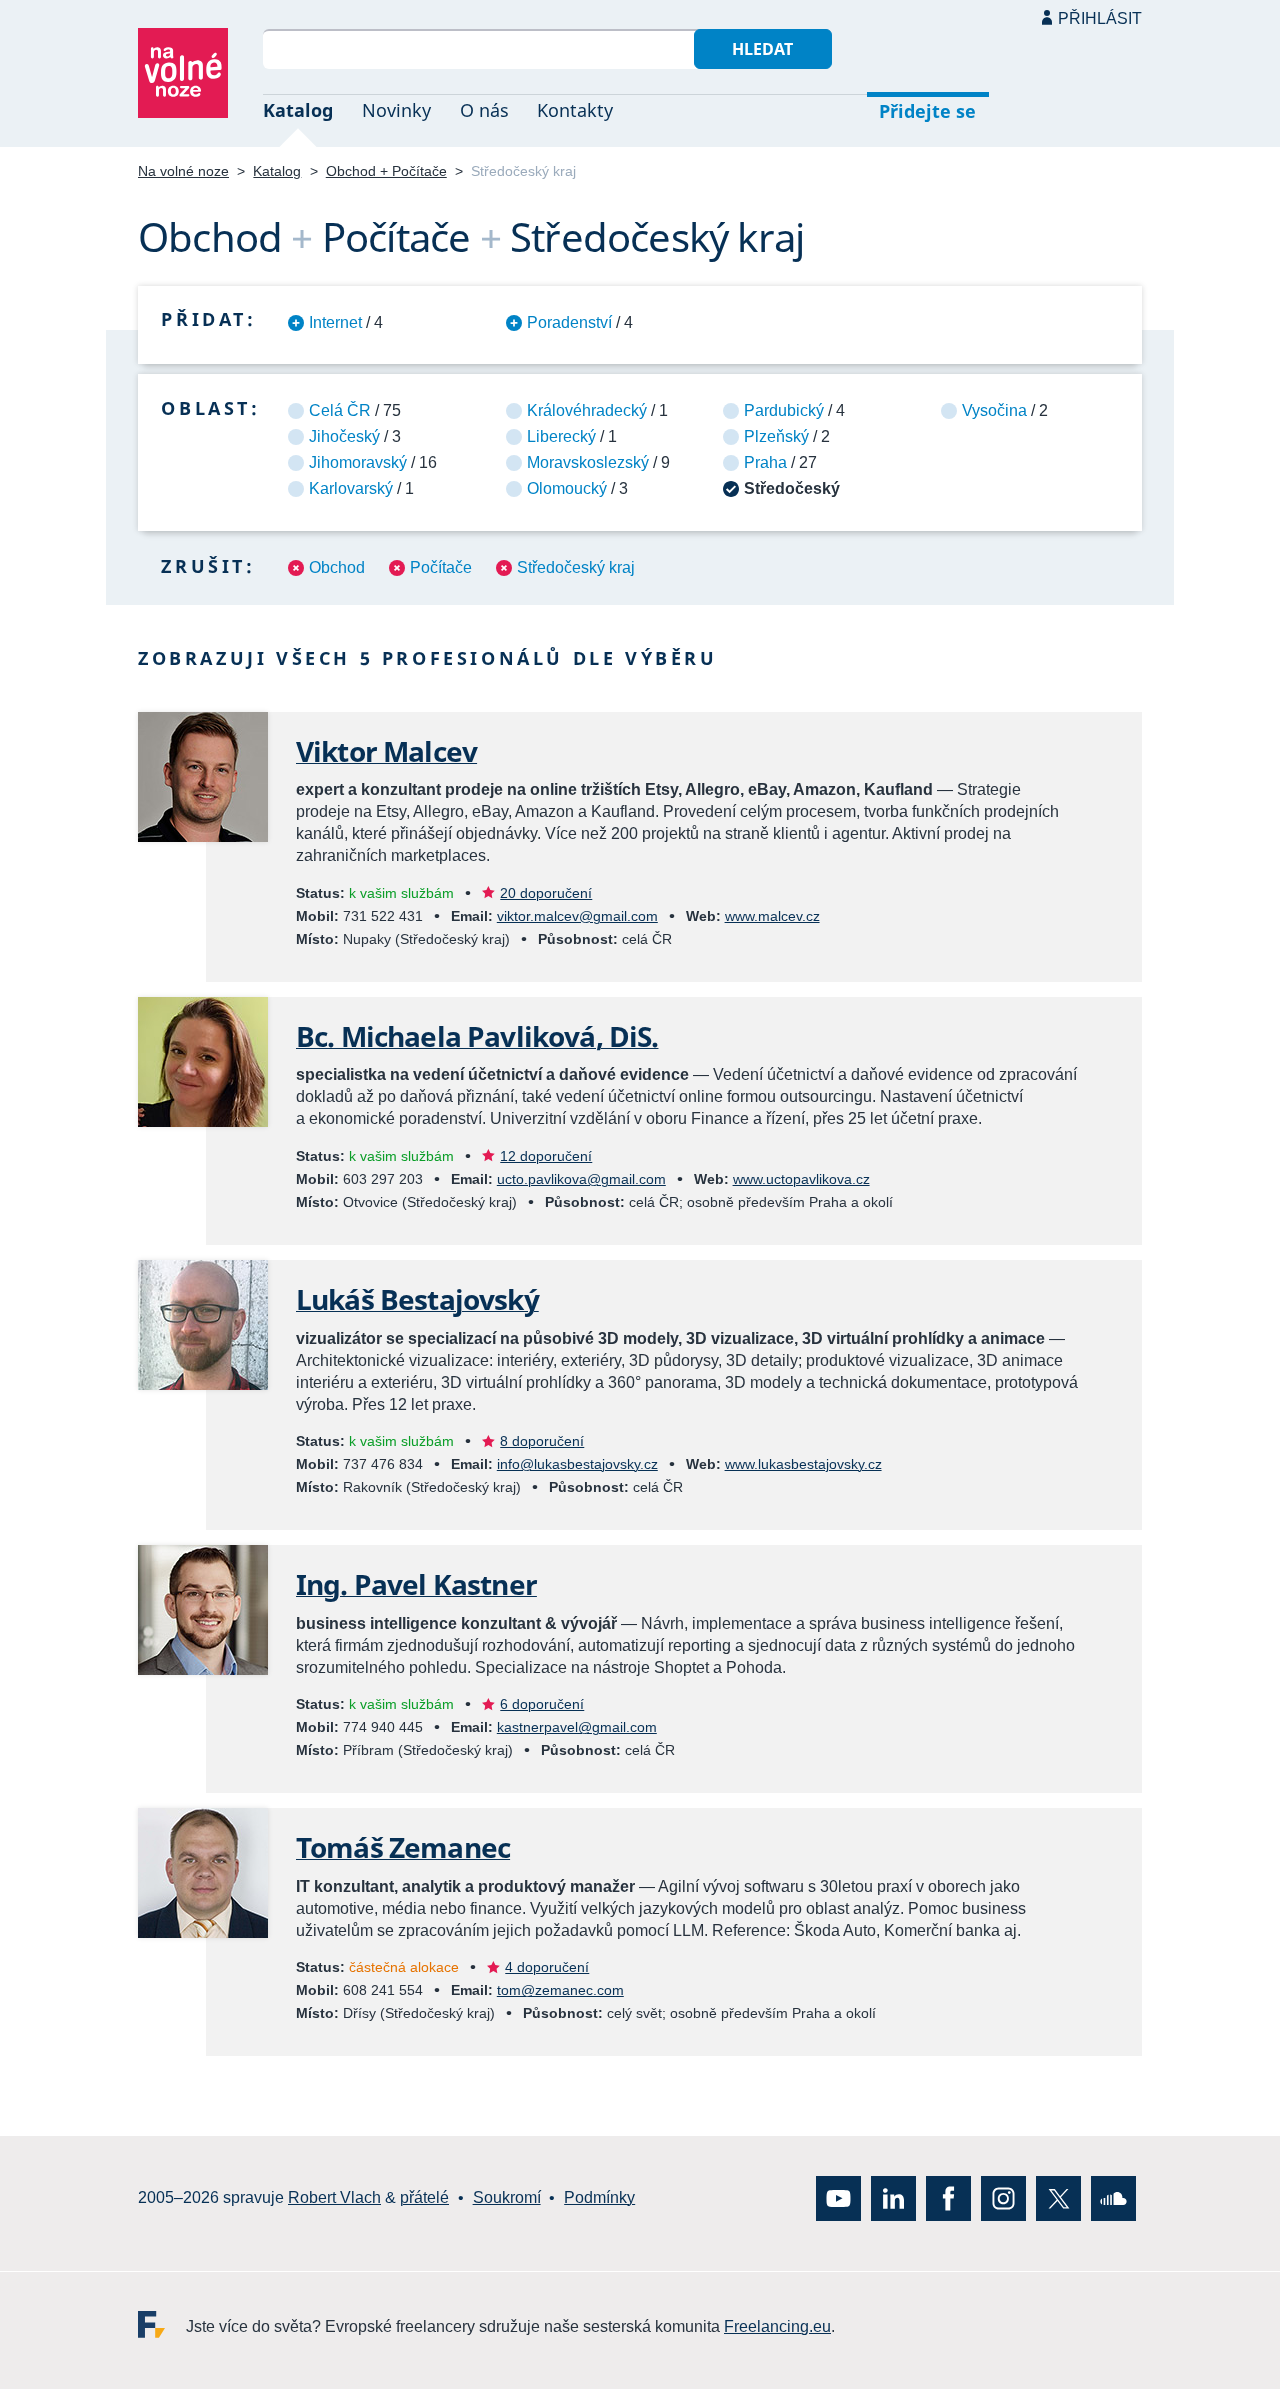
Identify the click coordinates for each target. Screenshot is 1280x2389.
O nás (484, 110)
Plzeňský (776, 436)
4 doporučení (547, 1967)
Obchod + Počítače (386, 171)
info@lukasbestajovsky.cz (577, 1464)
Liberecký (561, 436)
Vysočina (994, 410)
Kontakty (575, 110)
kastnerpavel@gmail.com (577, 1727)
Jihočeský (344, 436)
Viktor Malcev (386, 751)
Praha (765, 462)
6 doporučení (542, 1704)
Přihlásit (1100, 18)
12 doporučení (546, 1156)
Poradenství (569, 322)
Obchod (337, 567)
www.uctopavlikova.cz (801, 1179)
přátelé (424, 2198)
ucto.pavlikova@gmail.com (581, 1179)
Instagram (1003, 2198)
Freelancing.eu (162, 2324)
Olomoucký (567, 488)
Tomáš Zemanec (403, 1847)
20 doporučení (546, 893)
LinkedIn (893, 2198)
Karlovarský (351, 488)
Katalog (298, 110)
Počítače (441, 567)
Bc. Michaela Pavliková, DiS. (477, 1036)
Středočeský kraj (576, 567)
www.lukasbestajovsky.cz (803, 1464)
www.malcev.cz (772, 916)
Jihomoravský (358, 462)
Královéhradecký (587, 410)
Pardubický (784, 410)
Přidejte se (927, 111)
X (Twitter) (1058, 2198)
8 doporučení (542, 1441)
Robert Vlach (334, 2198)
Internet (335, 322)
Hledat (762, 49)
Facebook (948, 2198)
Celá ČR (340, 410)
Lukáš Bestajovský (417, 1299)
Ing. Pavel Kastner (416, 1584)
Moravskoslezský (588, 462)
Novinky (396, 110)
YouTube (838, 2198)
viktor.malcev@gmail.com (577, 916)
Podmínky (599, 2198)
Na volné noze (183, 171)
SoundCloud (1113, 2198)
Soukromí (507, 2198)
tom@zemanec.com (560, 1990)
